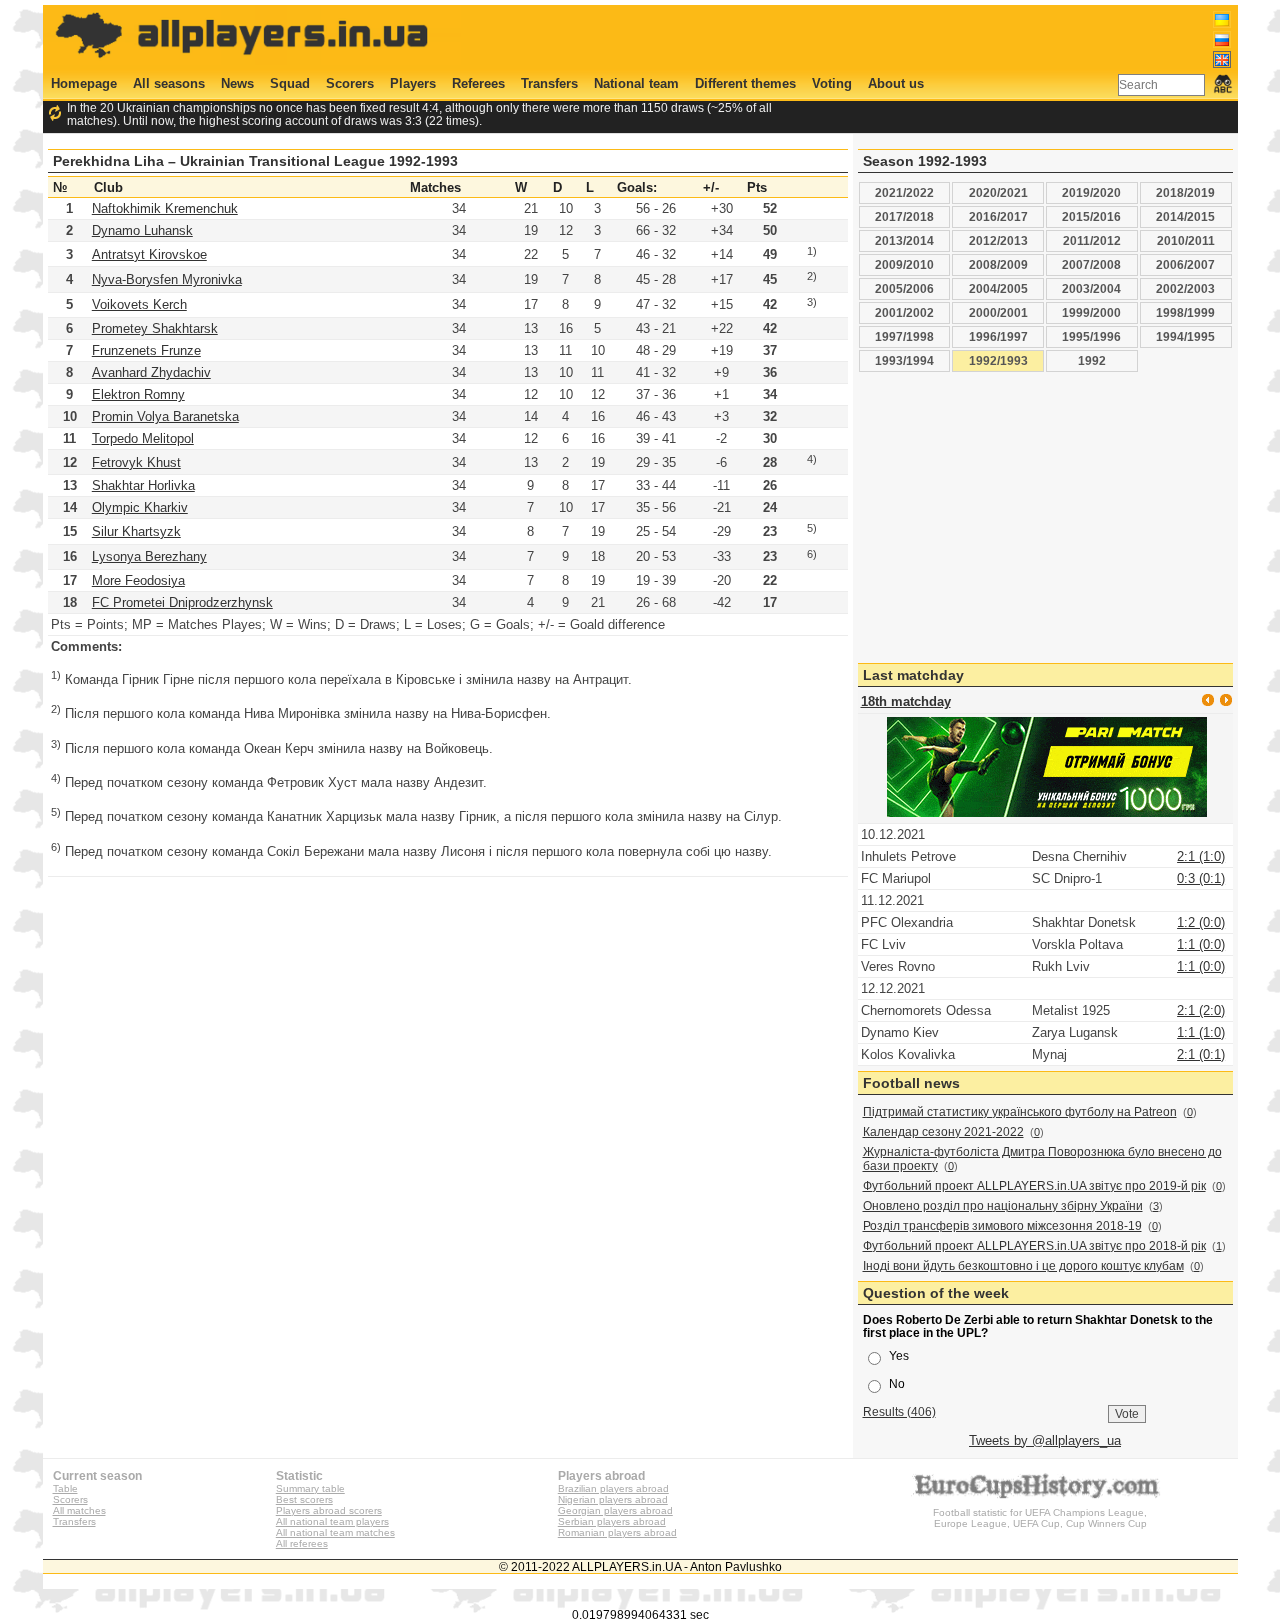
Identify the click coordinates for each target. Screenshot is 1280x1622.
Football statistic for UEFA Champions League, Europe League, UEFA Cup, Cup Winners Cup (1040, 1518)
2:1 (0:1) (1201, 1054)
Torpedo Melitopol (143, 438)
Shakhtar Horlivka (143, 485)
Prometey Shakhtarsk (155, 328)
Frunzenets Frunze (146, 350)
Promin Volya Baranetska (165, 416)
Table (65, 1488)
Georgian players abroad (615, 1510)
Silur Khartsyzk (136, 531)
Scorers (350, 83)
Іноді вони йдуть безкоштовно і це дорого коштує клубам (1023, 1266)
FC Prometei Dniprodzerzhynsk (182, 602)
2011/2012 (1092, 240)
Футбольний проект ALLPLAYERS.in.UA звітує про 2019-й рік (1034, 1186)
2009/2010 (904, 264)
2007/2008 (1091, 264)
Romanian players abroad (617, 1532)
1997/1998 (904, 336)
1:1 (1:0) (1201, 1032)
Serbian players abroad (612, 1521)
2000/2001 (998, 312)
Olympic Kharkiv (140, 507)
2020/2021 (998, 192)
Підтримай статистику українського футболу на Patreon (1020, 1112)
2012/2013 (998, 240)
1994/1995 (1185, 336)
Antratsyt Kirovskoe (149, 254)
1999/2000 (1091, 312)
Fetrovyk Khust (136, 462)
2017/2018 (904, 216)
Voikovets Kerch (139, 304)
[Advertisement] (867, 37)
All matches (79, 1510)
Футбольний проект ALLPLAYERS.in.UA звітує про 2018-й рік (1034, 1246)
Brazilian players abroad (613, 1488)
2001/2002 (904, 312)
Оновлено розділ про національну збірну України (1003, 1206)
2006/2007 (1185, 264)
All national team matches (335, 1532)
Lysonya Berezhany (149, 556)
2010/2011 (1186, 240)
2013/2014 (904, 240)
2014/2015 (1185, 216)
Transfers (549, 83)
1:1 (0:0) (1201, 944)
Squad (290, 83)
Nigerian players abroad (613, 1499)
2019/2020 (1091, 192)
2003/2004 (1091, 288)
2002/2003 (1185, 288)
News (237, 83)
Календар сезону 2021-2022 (943, 1132)
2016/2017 (998, 216)
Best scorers (304, 1499)
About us (896, 83)
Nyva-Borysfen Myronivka (167, 279)
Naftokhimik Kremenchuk (165, 208)
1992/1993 (998, 360)
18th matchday (906, 701)
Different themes (745, 83)
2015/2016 (1091, 216)
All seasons (169, 83)
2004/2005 (998, 288)
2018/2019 (1185, 192)
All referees (302, 1543)
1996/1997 (998, 336)
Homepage (84, 83)
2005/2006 (904, 288)
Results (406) (899, 1411)
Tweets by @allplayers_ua (1045, 1440)
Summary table (310, 1488)
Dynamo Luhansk (142, 230)
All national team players (332, 1521)
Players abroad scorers (329, 1510)
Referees (478, 83)
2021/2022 (904, 192)
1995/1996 (1091, 336)
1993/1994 (904, 360)
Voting (832, 83)
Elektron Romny (138, 394)
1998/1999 (1185, 312)
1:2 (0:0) (1201, 922)
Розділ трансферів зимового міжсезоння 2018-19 (1002, 1226)
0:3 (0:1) (1201, 878)
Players (413, 83)
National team (636, 83)
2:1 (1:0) (1201, 856)
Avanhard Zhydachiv (151, 372)
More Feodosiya (138, 580)
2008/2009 (998, 264)
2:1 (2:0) (1201, 1010)
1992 (1092, 360)
